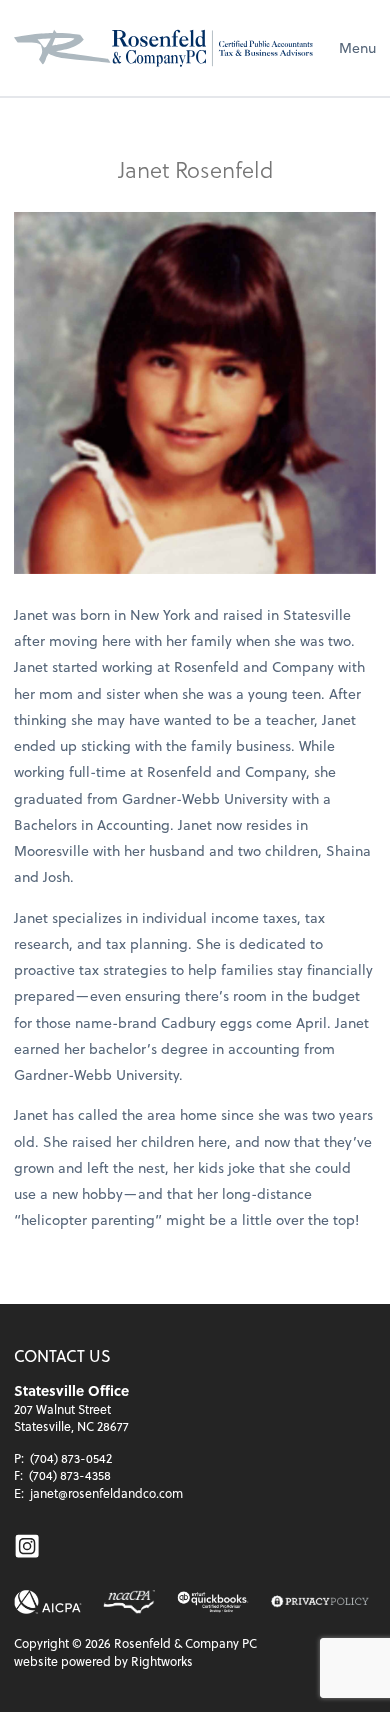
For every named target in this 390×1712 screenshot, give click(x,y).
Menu (357, 47)
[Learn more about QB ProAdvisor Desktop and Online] (213, 1602)
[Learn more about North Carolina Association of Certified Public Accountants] (128, 1602)
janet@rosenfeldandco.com (106, 1493)
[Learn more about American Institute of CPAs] (48, 1602)
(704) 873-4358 (70, 1475)
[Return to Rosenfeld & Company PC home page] (164, 48)
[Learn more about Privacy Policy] (320, 1602)
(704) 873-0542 (71, 1458)
